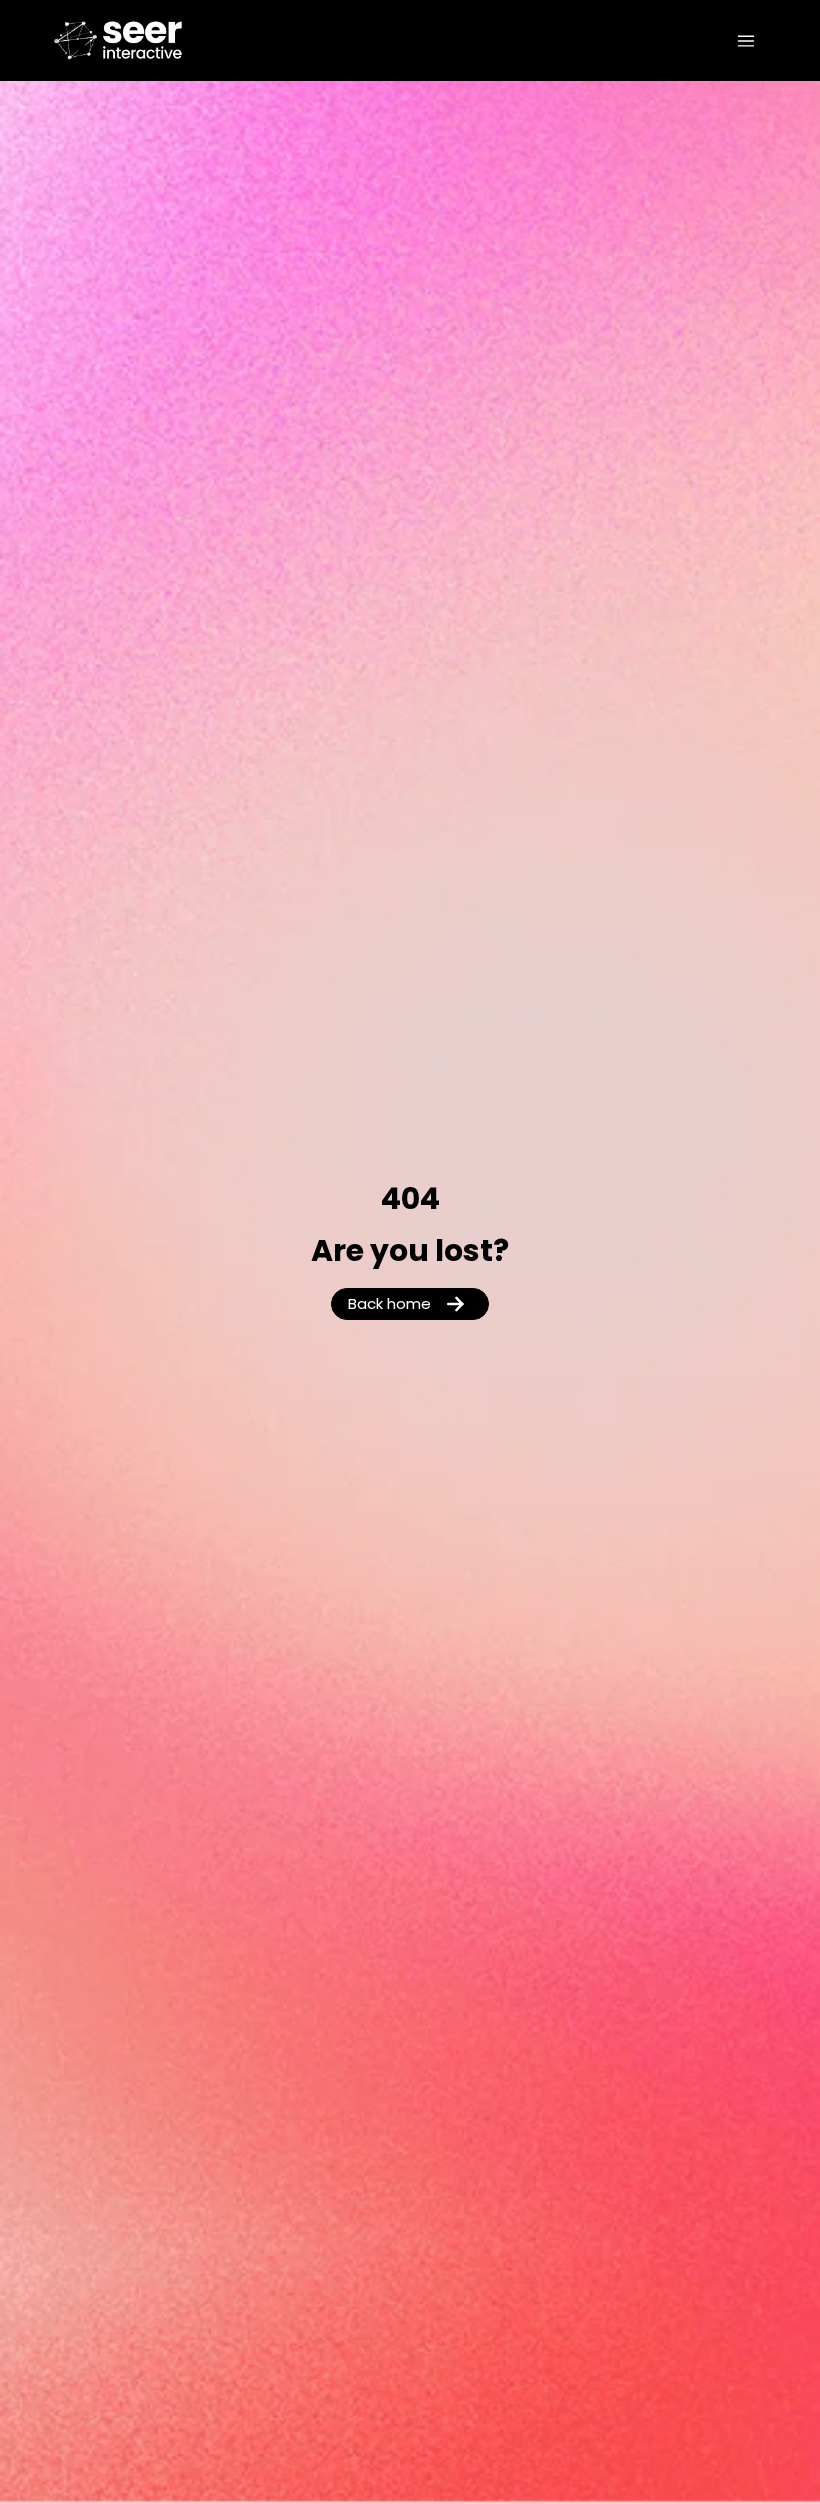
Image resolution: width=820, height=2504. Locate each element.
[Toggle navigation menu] (746, 41)
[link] (123, 40)
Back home (389, 1305)
